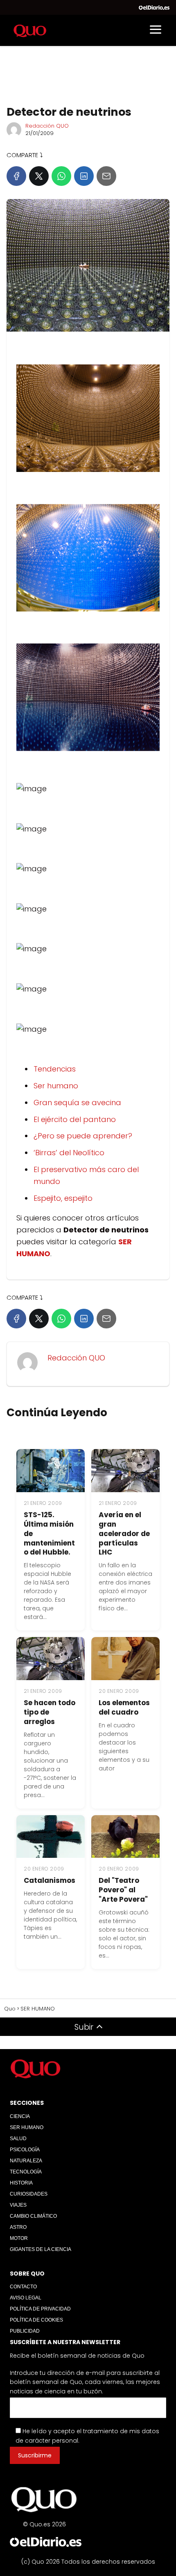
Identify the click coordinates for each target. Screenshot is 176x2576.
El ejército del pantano (75, 1119)
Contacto (23, 2287)
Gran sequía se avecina (77, 1103)
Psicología (25, 2150)
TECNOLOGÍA (26, 2172)
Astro (18, 2227)
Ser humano (56, 1086)
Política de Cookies (36, 2320)
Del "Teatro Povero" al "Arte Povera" (123, 1890)
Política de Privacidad (40, 2309)
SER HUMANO (27, 2127)
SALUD (18, 2139)
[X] (39, 176)
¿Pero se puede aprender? (83, 1136)
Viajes (18, 2205)
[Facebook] (16, 176)
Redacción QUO (47, 126)
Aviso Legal (26, 2298)
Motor (19, 2238)
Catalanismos (50, 1880)
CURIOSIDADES (29, 2194)
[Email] (106, 176)
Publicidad (25, 2331)
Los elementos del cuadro (124, 1707)
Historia (21, 2183)
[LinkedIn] (84, 176)
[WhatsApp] (61, 176)
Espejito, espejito (63, 1198)
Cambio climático (33, 2216)
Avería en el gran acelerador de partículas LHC (124, 1534)
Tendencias (55, 1069)
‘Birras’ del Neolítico (69, 1153)
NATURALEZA (26, 2161)
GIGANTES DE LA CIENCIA (41, 2249)
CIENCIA (20, 2116)
